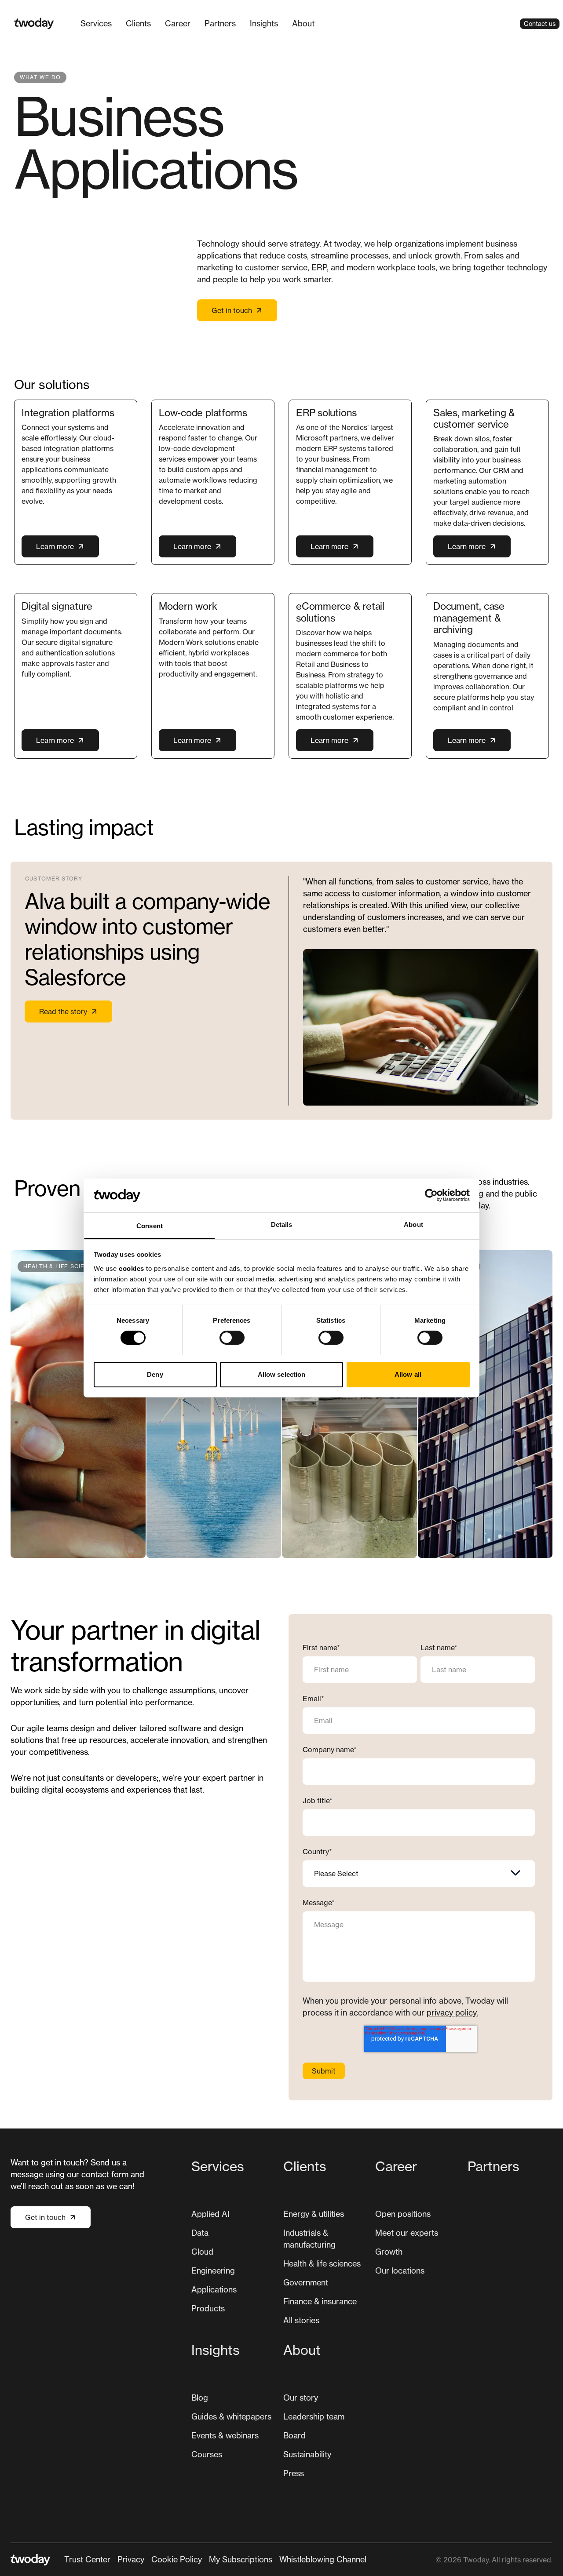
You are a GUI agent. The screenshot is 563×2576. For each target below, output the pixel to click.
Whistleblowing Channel (323, 2559)
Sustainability (307, 2454)
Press (294, 2473)
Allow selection (282, 1374)
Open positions (403, 2214)
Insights (264, 23)
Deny (155, 1374)
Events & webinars (225, 2435)
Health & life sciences (322, 2263)
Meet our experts (407, 2233)
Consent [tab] (150, 1226)
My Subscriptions (241, 2559)
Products (208, 2308)
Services (96, 23)
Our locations (400, 2270)
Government (306, 2282)
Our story (301, 2398)
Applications (214, 2289)
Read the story (63, 1011)
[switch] (232, 1338)
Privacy (131, 2559)
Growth (389, 2252)
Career (178, 23)
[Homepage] (34, 24)
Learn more (55, 546)
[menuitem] (96, 24)
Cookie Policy (177, 2559)
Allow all (408, 1374)
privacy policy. (452, 2012)
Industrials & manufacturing (309, 2239)
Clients (138, 23)
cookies (132, 1268)
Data (200, 2233)
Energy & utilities (314, 2214)
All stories (301, 2320)
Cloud (202, 2252)
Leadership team (314, 2416)
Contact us (540, 24)
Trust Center (87, 2559)
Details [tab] (282, 1224)
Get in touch (232, 310)
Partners (220, 23)
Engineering (213, 2270)
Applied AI (210, 2214)
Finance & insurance (320, 2301)
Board (294, 2435)
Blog (200, 2398)
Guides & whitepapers (231, 2416)
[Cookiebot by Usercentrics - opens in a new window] (431, 1195)
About (303, 23)
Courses (207, 2454)
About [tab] (413, 1224)
